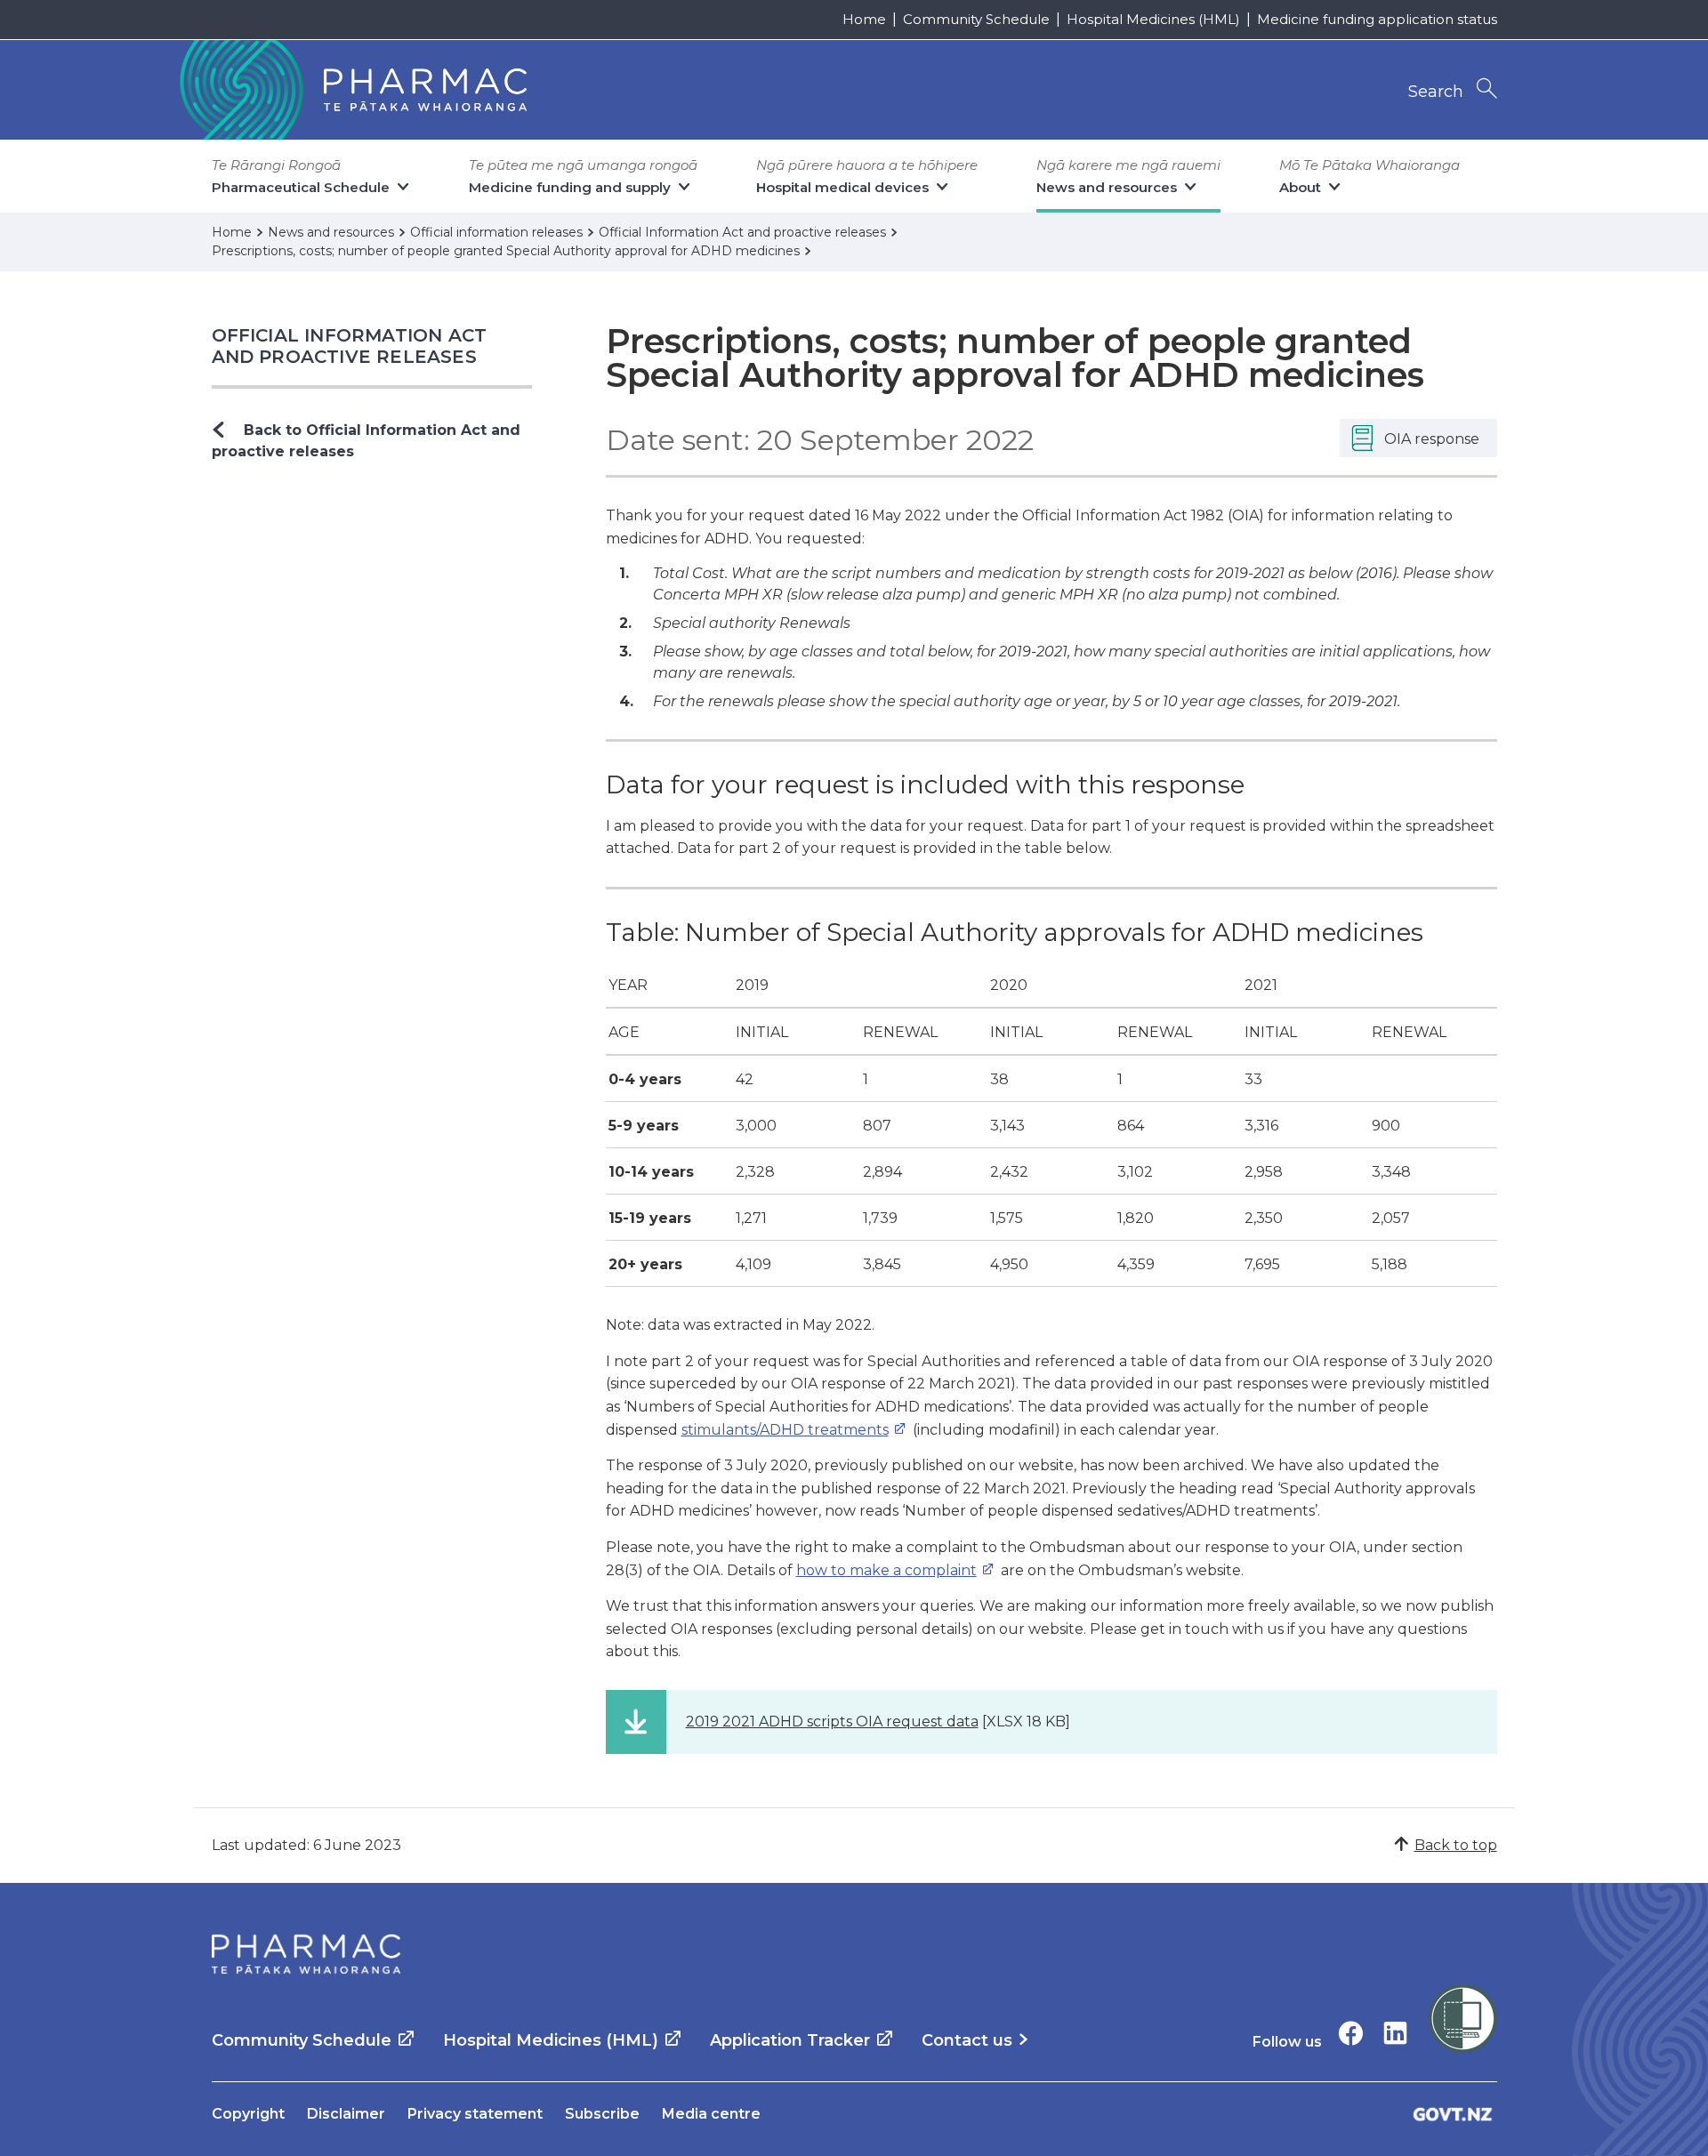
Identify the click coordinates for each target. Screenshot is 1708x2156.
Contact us (967, 2040)
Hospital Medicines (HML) (1153, 19)
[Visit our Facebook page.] (1351, 2033)
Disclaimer (346, 2114)
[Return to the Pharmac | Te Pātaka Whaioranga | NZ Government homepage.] (351, 90)
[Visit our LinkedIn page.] (1395, 2033)
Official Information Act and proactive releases (350, 346)
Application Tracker (790, 2040)
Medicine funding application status (1377, 19)
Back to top (1456, 1845)
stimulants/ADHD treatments (785, 1430)
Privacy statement (475, 2114)
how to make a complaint (886, 1570)
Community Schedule (976, 19)
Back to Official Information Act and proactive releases (366, 441)
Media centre (711, 2114)
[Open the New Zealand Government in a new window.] (1453, 2114)
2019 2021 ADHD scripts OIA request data (832, 1722)
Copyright (248, 2114)
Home (864, 19)
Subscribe (602, 2114)
